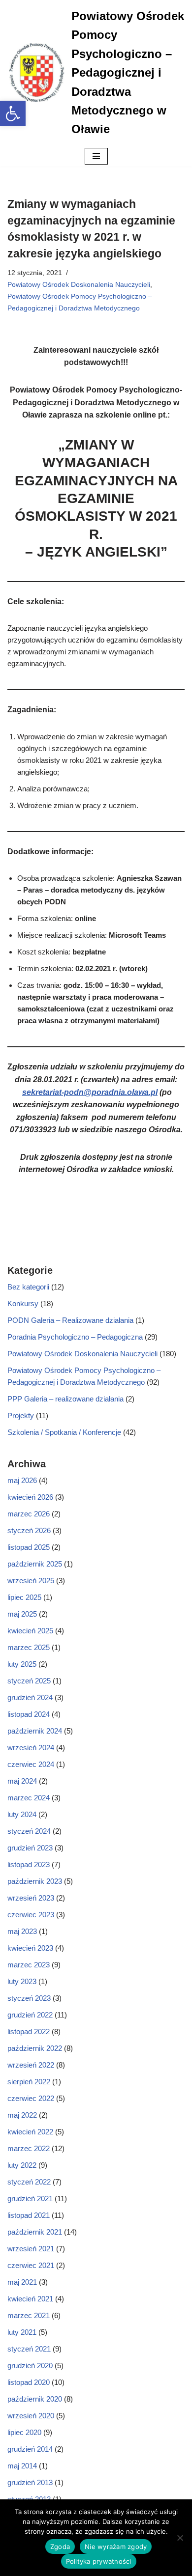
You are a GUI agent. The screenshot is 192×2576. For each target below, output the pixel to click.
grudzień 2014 (30, 2449)
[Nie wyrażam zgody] (180, 2538)
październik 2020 (35, 2399)
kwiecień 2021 (30, 2299)
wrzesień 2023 (31, 1898)
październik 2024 (35, 1731)
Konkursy (23, 1303)
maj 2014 (22, 2466)
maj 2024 (22, 1781)
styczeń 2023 (29, 1998)
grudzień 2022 (30, 2015)
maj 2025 (22, 1614)
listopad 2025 (29, 1547)
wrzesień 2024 (31, 1748)
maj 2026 (22, 1480)
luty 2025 (22, 1664)
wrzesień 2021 (31, 2249)
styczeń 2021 (29, 2349)
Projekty (21, 1415)
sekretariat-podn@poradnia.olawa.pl (90, 1092)
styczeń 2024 (29, 1831)
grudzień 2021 (30, 2198)
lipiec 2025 (24, 1597)
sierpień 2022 (29, 2082)
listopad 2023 (29, 1864)
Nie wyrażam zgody (116, 2547)
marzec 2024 (29, 1798)
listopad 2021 (29, 2215)
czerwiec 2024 (31, 1764)
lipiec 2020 (24, 2432)
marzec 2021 (29, 2315)
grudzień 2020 (30, 2366)
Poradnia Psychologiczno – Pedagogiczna (75, 1337)
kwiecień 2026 (30, 1497)
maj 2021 (22, 2282)
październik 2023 (35, 1881)
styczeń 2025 (29, 1681)
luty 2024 (22, 1814)
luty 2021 (22, 2332)
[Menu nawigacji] (96, 156)
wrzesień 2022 (31, 2065)
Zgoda (60, 2547)
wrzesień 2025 (31, 1581)
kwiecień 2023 (30, 1948)
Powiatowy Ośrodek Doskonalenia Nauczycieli (79, 285)
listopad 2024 (29, 1714)
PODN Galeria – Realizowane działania (70, 1320)
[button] (13, 113)
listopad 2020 (29, 2382)
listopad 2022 (29, 2031)
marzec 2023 (29, 1965)
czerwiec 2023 (31, 1915)
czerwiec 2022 (31, 2098)
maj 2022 (22, 2115)
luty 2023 (22, 1981)
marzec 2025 (29, 1647)
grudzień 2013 (30, 2482)
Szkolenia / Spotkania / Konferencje (64, 1432)
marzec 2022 (29, 2148)
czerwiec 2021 (31, 2265)
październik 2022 (35, 2048)
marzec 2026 (29, 1514)
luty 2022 (22, 2165)
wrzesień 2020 (31, 2416)
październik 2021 (35, 2232)
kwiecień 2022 (30, 2132)
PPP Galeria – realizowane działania (65, 1399)
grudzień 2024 (30, 1697)
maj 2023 (22, 1931)
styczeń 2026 (29, 1530)
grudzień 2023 (30, 1848)
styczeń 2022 (29, 2182)
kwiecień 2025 (30, 1631)
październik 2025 (35, 1564)
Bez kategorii (28, 1287)
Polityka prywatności (99, 2561)
